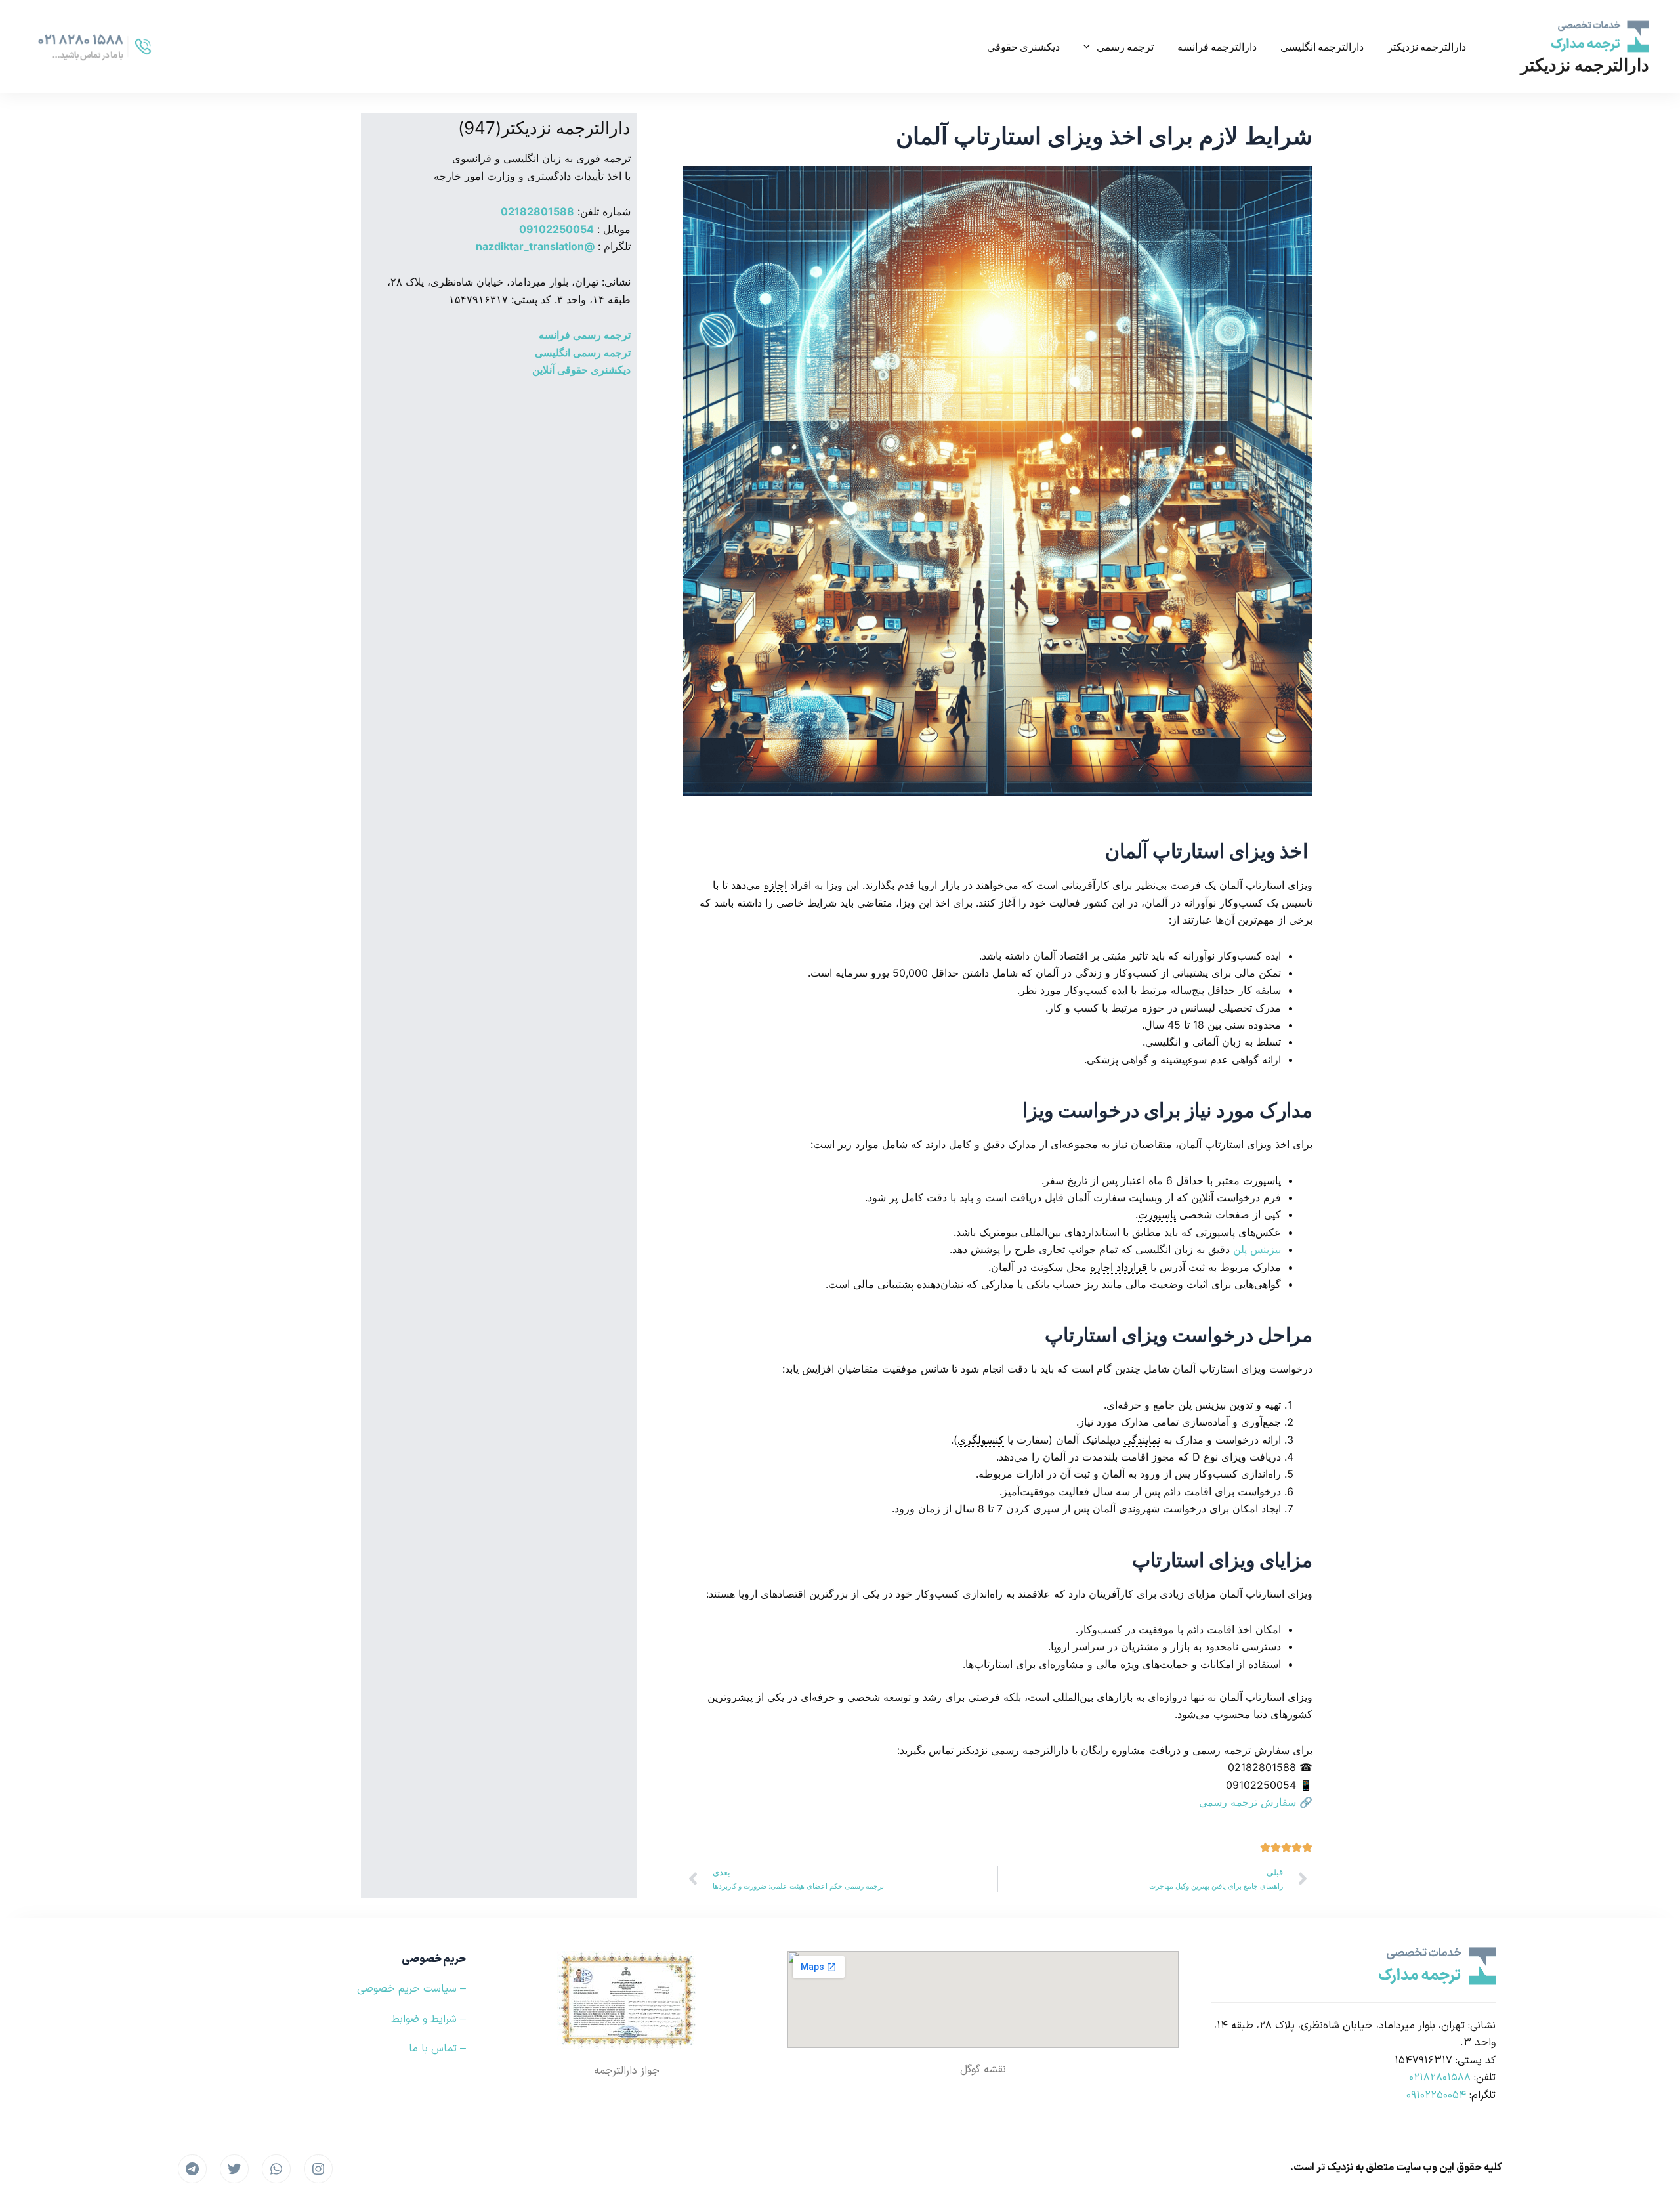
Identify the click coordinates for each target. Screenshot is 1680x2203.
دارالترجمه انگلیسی (1322, 46)
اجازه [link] (775, 885)
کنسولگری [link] (981, 1440)
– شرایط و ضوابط (429, 2019)
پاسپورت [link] (1262, 1180)
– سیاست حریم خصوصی (411, 1989)
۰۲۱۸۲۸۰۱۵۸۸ (1440, 2078)
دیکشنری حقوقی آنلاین (581, 370)
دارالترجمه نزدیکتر (1585, 65)
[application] (1090, 47)
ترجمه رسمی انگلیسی (583, 353)
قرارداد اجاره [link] (1119, 1267)
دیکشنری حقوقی (1023, 46)
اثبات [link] (1197, 1284)
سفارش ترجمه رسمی (1248, 1802)
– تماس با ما (437, 2049)
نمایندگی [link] (1142, 1440)
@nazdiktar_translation (535, 246)
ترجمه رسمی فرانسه (585, 335)
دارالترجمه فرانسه (1217, 46)
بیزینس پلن (1257, 1249)
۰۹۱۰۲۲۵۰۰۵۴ (1436, 2095)
